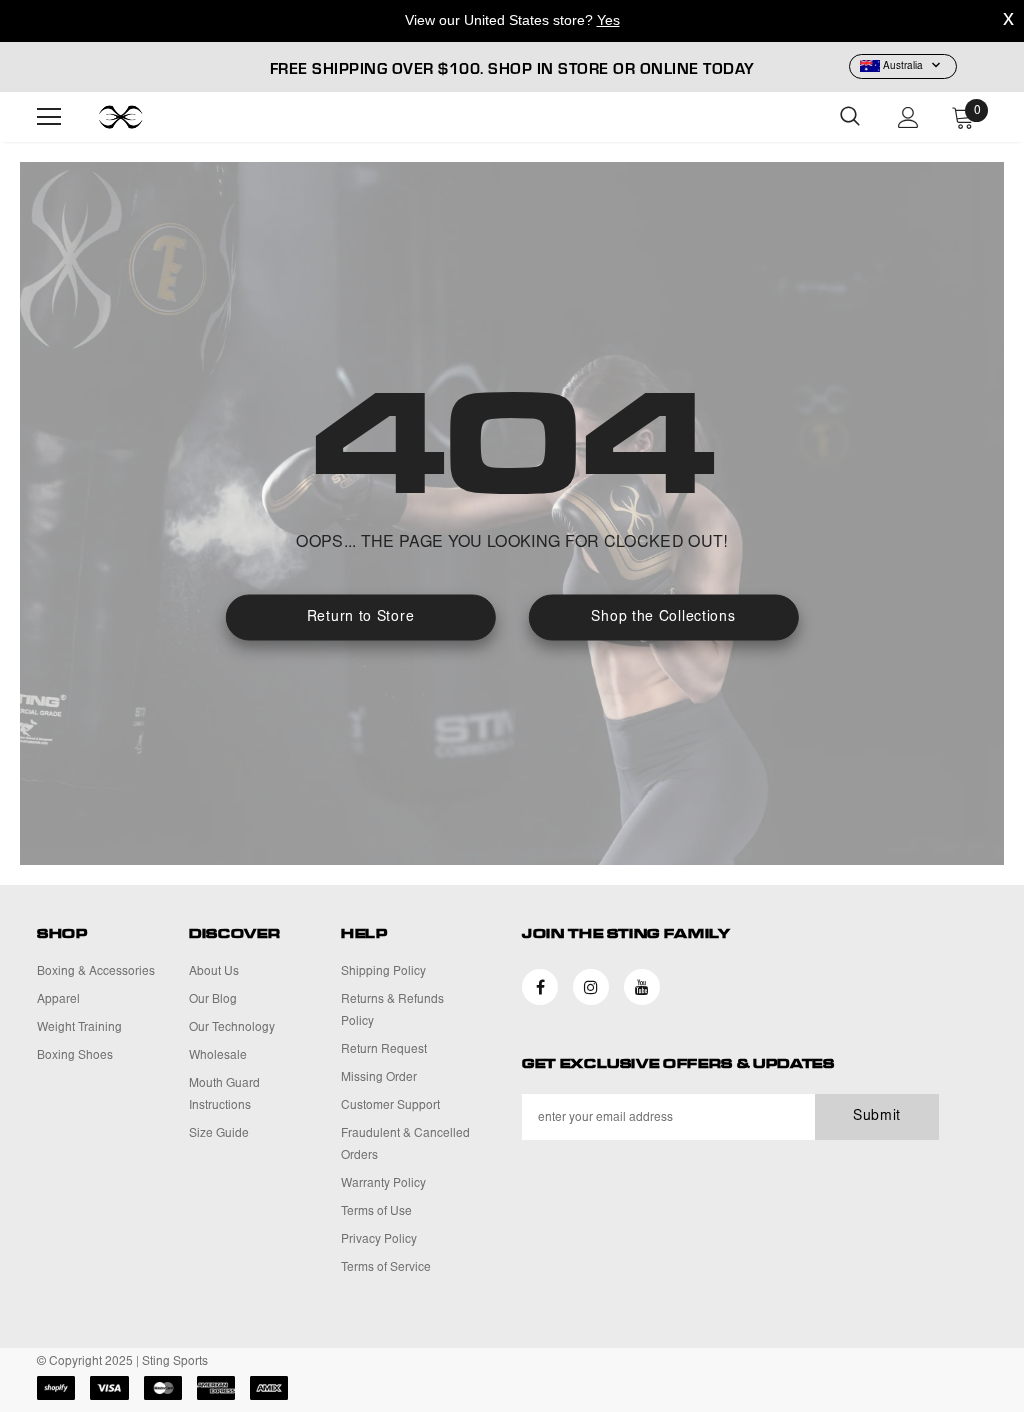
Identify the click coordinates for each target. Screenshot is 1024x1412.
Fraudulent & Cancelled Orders (405, 1145)
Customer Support (390, 1106)
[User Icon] (908, 117)
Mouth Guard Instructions (224, 1095)
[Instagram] (591, 987)
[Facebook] (540, 987)
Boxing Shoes (75, 1056)
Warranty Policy (383, 1184)
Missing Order (379, 1078)
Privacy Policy (379, 1240)
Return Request (384, 1050)
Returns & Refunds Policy (392, 1011)
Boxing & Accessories (96, 972)
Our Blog (213, 1000)
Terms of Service (386, 1268)
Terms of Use (376, 1212)
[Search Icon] (850, 117)
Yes (608, 20)
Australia (903, 67)
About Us (214, 972)
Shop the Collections (663, 618)
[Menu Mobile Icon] (49, 117)
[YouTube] (642, 987)
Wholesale (218, 1056)
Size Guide (219, 1134)
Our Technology (232, 1028)
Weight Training (79, 1028)
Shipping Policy (383, 972)
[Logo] (147, 117)
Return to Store (361, 618)
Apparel (58, 1000)
